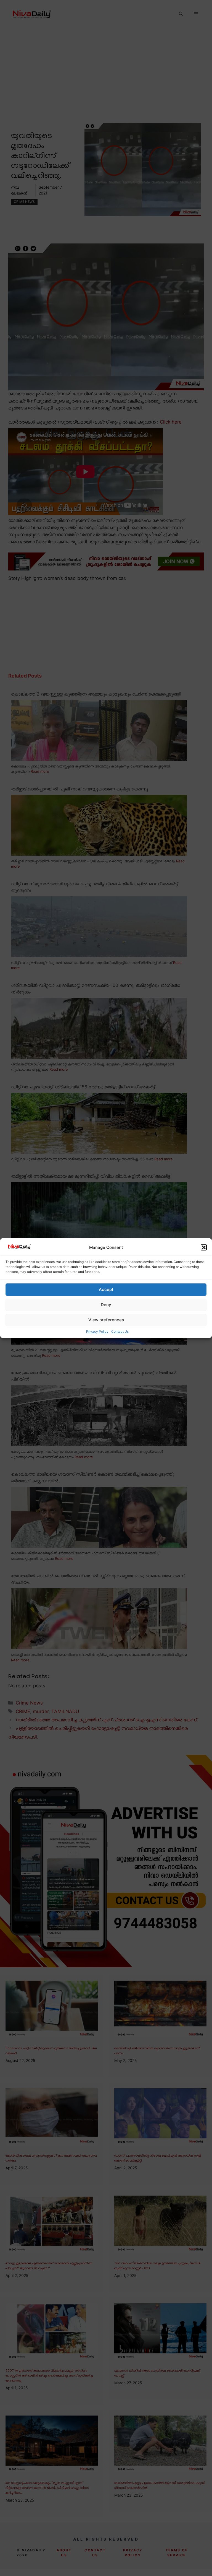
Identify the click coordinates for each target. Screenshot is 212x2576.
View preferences (106, 1320)
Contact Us (120, 1331)
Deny (106, 1305)
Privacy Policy (97, 1331)
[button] (204, 1247)
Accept (106, 1289)
